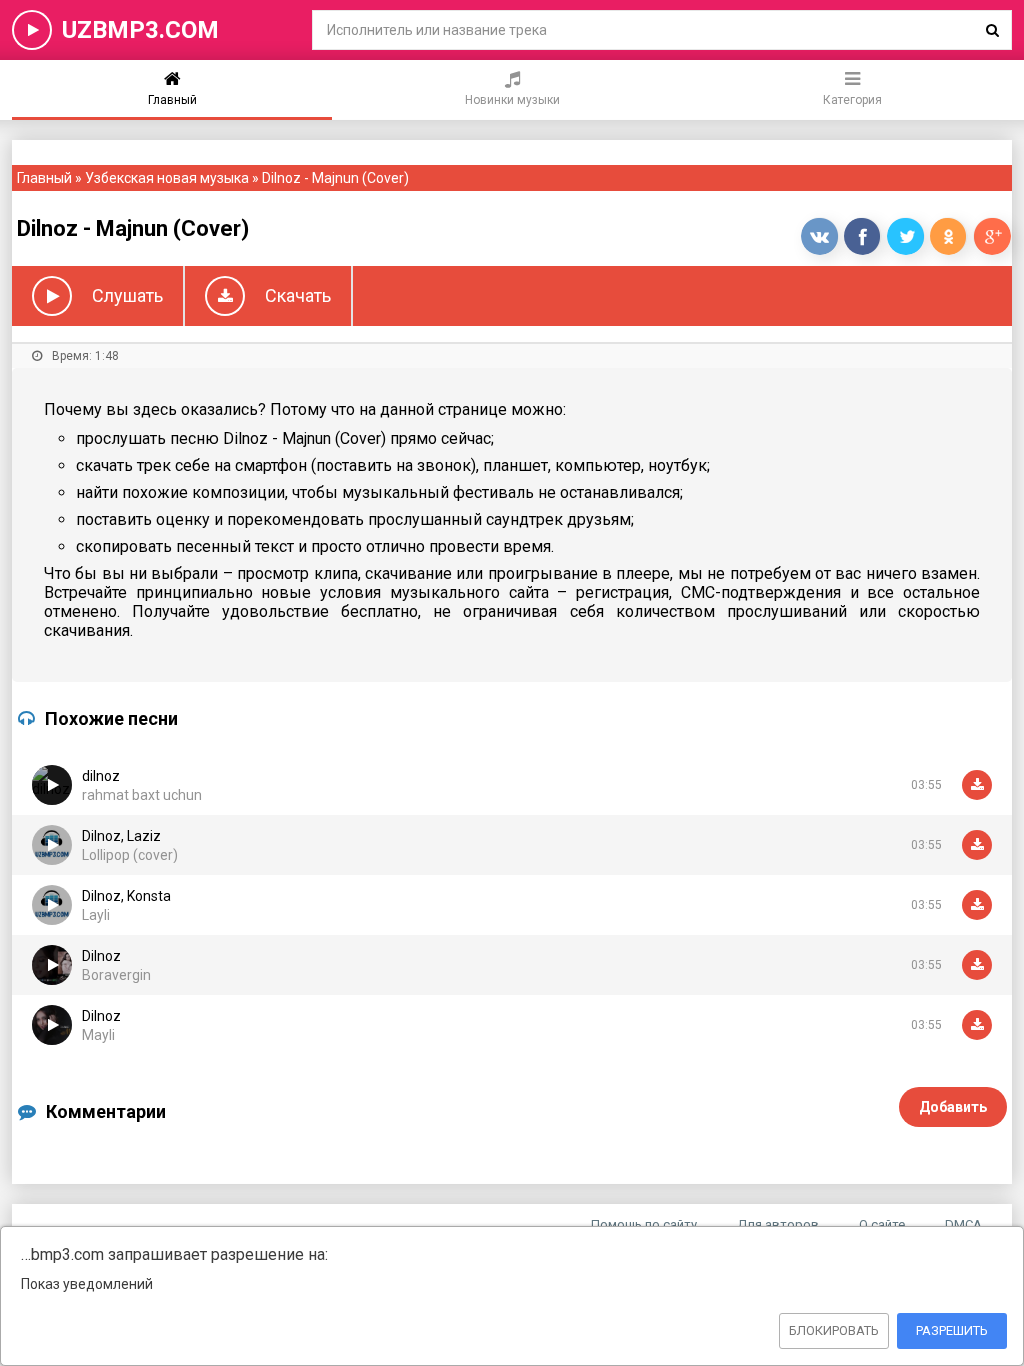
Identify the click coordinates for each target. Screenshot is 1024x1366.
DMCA (963, 1224)
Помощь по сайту (644, 1224)
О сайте (882, 1224)
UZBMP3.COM (140, 30)
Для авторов (778, 1224)
